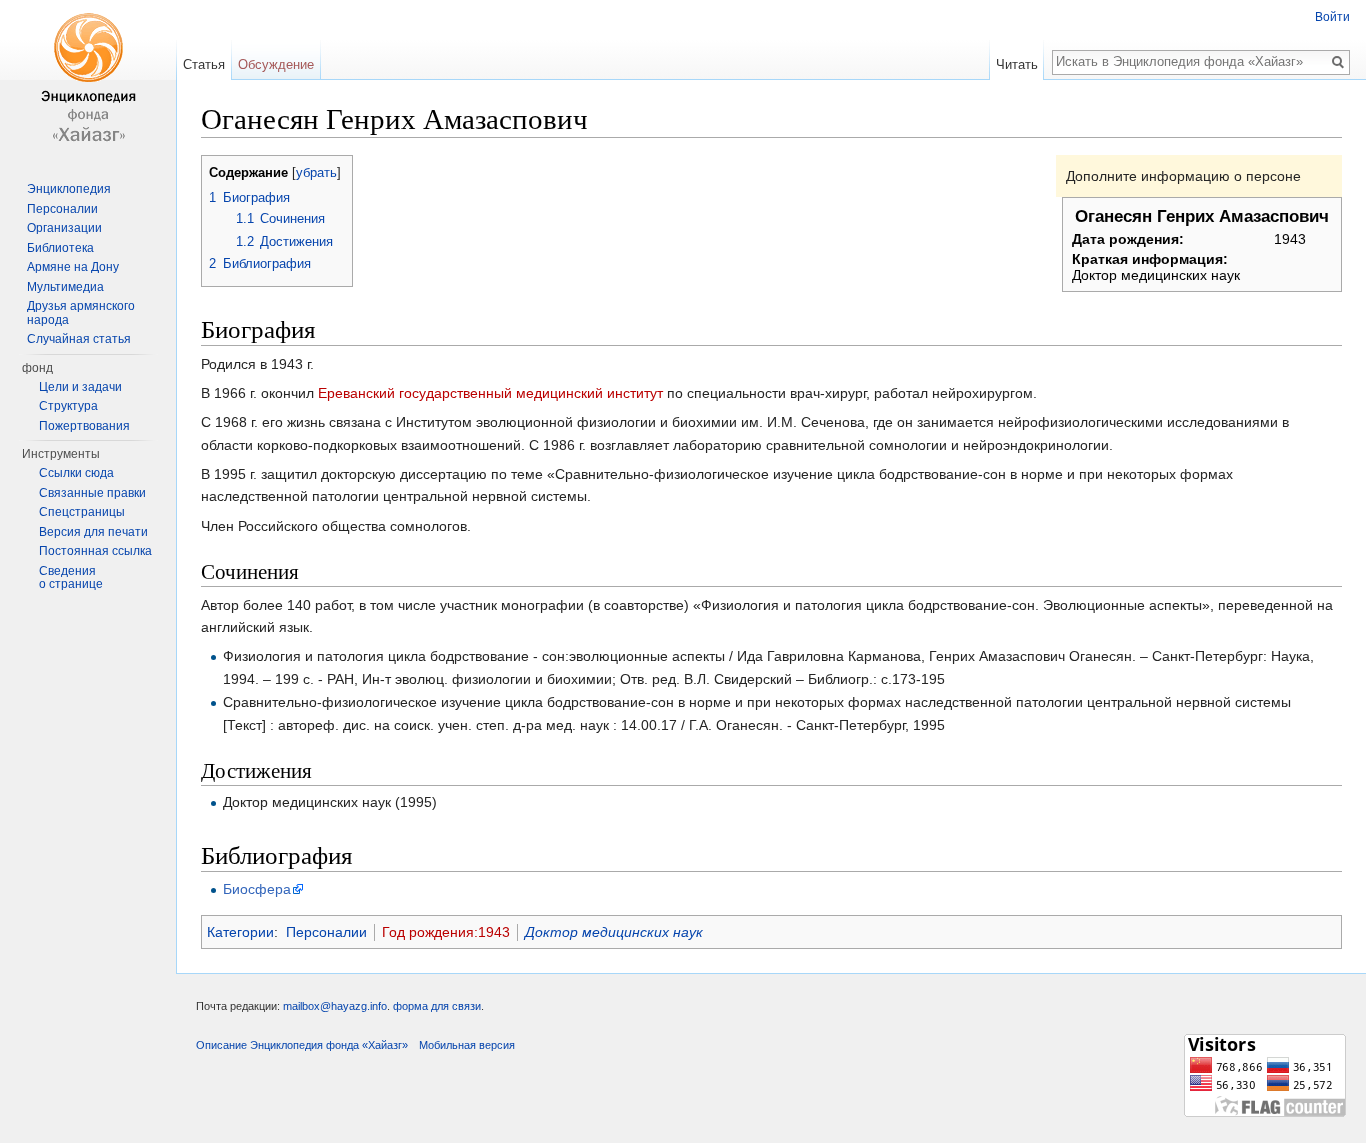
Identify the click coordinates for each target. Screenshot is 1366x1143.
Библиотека (60, 248)
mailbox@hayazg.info (335, 1006)
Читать (1017, 64)
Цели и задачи (80, 387)
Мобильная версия (467, 1045)
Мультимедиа (65, 287)
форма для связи (437, 1006)
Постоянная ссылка (95, 551)
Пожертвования (84, 426)
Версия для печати (93, 532)
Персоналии (326, 932)
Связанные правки (92, 493)
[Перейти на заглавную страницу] (88, 80)
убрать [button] (316, 173)
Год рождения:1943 (446, 932)
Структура (68, 406)
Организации (64, 228)
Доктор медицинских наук (614, 932)
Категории (240, 932)
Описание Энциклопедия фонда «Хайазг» (302, 1045)
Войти (1332, 17)
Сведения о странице (71, 578)
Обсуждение (276, 64)
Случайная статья (79, 339)
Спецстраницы (82, 512)
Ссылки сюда (76, 473)
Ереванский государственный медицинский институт (490, 393)
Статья (204, 64)
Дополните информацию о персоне (1183, 176)
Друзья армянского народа (81, 313)
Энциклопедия (69, 189)
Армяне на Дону (73, 267)
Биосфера (257, 889)
